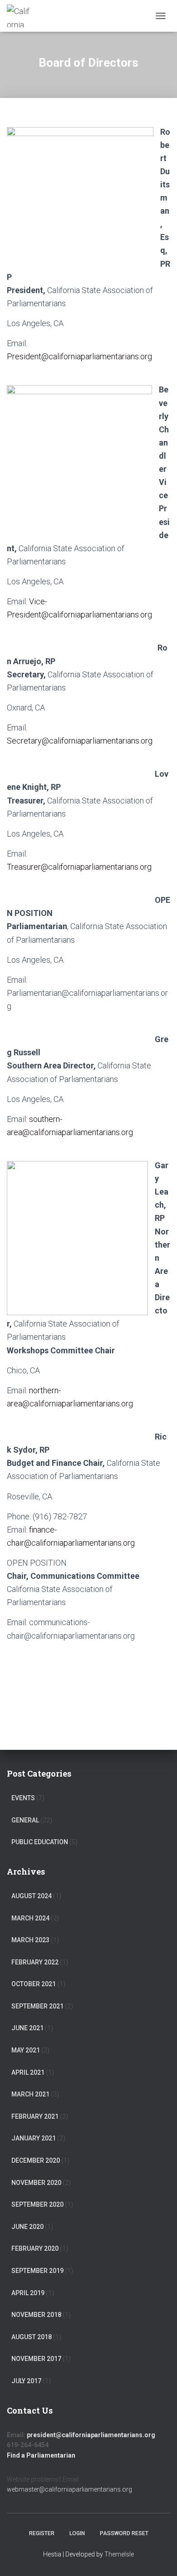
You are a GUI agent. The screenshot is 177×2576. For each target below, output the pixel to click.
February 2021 (35, 2116)
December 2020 (36, 2160)
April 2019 (28, 2293)
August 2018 (32, 2337)
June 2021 (27, 2028)
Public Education (40, 1842)
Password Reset (124, 2533)
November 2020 (36, 2183)
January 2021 (34, 2138)
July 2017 (26, 2381)
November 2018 (36, 2315)
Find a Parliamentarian (41, 2455)
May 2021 (26, 2050)
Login (77, 2533)
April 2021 (28, 2072)
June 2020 (27, 2227)
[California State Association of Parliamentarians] (22, 16)
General (25, 1820)
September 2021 (37, 2006)
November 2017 (36, 2359)
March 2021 (30, 2094)
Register (42, 2533)
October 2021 (34, 1984)
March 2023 (30, 1940)
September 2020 (37, 2204)
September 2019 (37, 2271)
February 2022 (35, 1962)
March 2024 (30, 1918)
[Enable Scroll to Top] (159, 2558)
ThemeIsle (119, 2554)
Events (23, 1798)
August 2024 (32, 1896)
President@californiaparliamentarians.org (79, 356)
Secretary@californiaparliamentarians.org (80, 741)
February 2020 (35, 2248)
